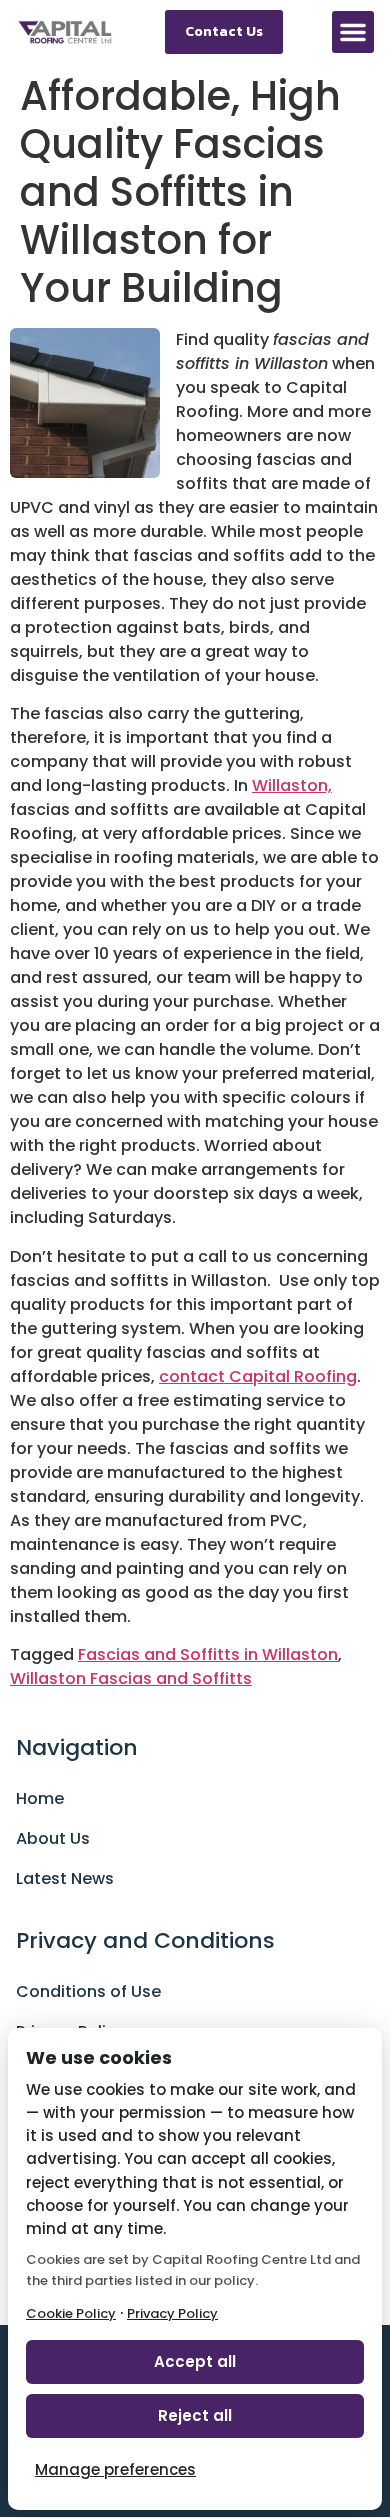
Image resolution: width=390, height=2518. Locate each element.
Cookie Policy (71, 2313)
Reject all (195, 2415)
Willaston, (292, 785)
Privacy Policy (172, 2313)
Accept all (195, 2361)
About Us (53, 1838)
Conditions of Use (88, 1991)
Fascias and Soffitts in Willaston (208, 1654)
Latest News (65, 1878)
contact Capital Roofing (258, 1376)
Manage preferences (115, 2469)
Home (40, 1798)
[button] (353, 32)
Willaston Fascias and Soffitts (131, 1678)
